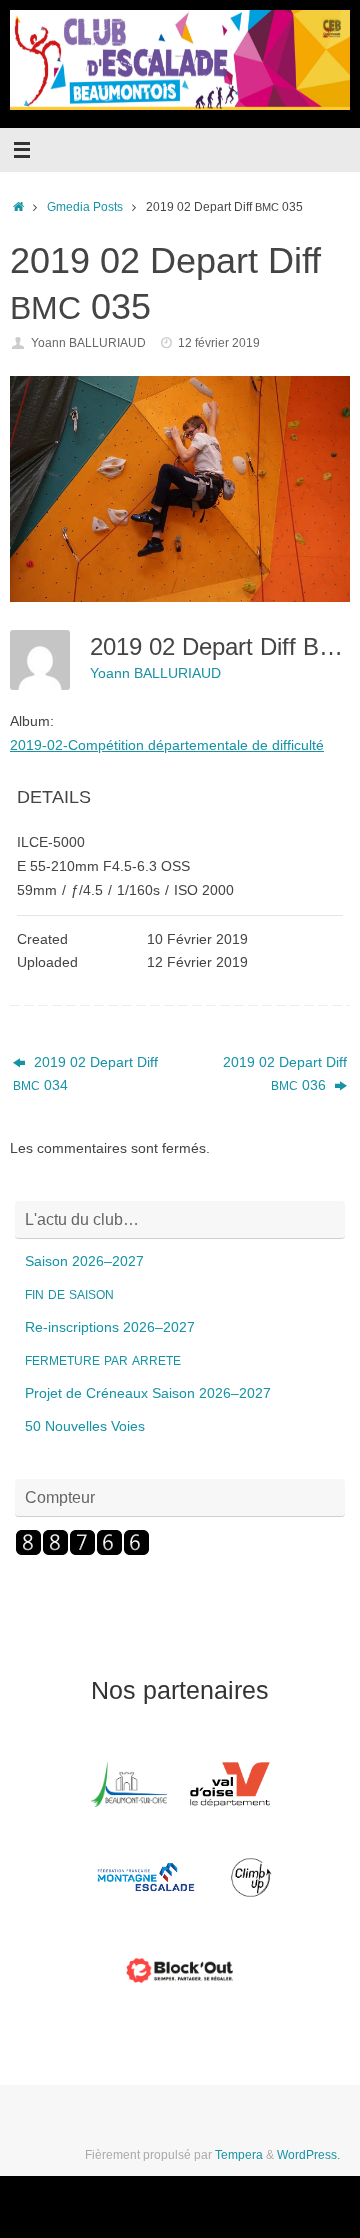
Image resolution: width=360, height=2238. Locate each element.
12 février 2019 (219, 343)
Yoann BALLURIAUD (88, 343)
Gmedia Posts (85, 207)
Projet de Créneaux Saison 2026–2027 (148, 1393)
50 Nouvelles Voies (85, 1426)
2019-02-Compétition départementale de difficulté (167, 745)
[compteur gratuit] (82, 1551)
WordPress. (308, 2155)
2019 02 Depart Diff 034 (85, 1074)
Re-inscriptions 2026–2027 (110, 1327)
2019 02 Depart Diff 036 (285, 1074)
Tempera (239, 2155)
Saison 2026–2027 (84, 1261)
